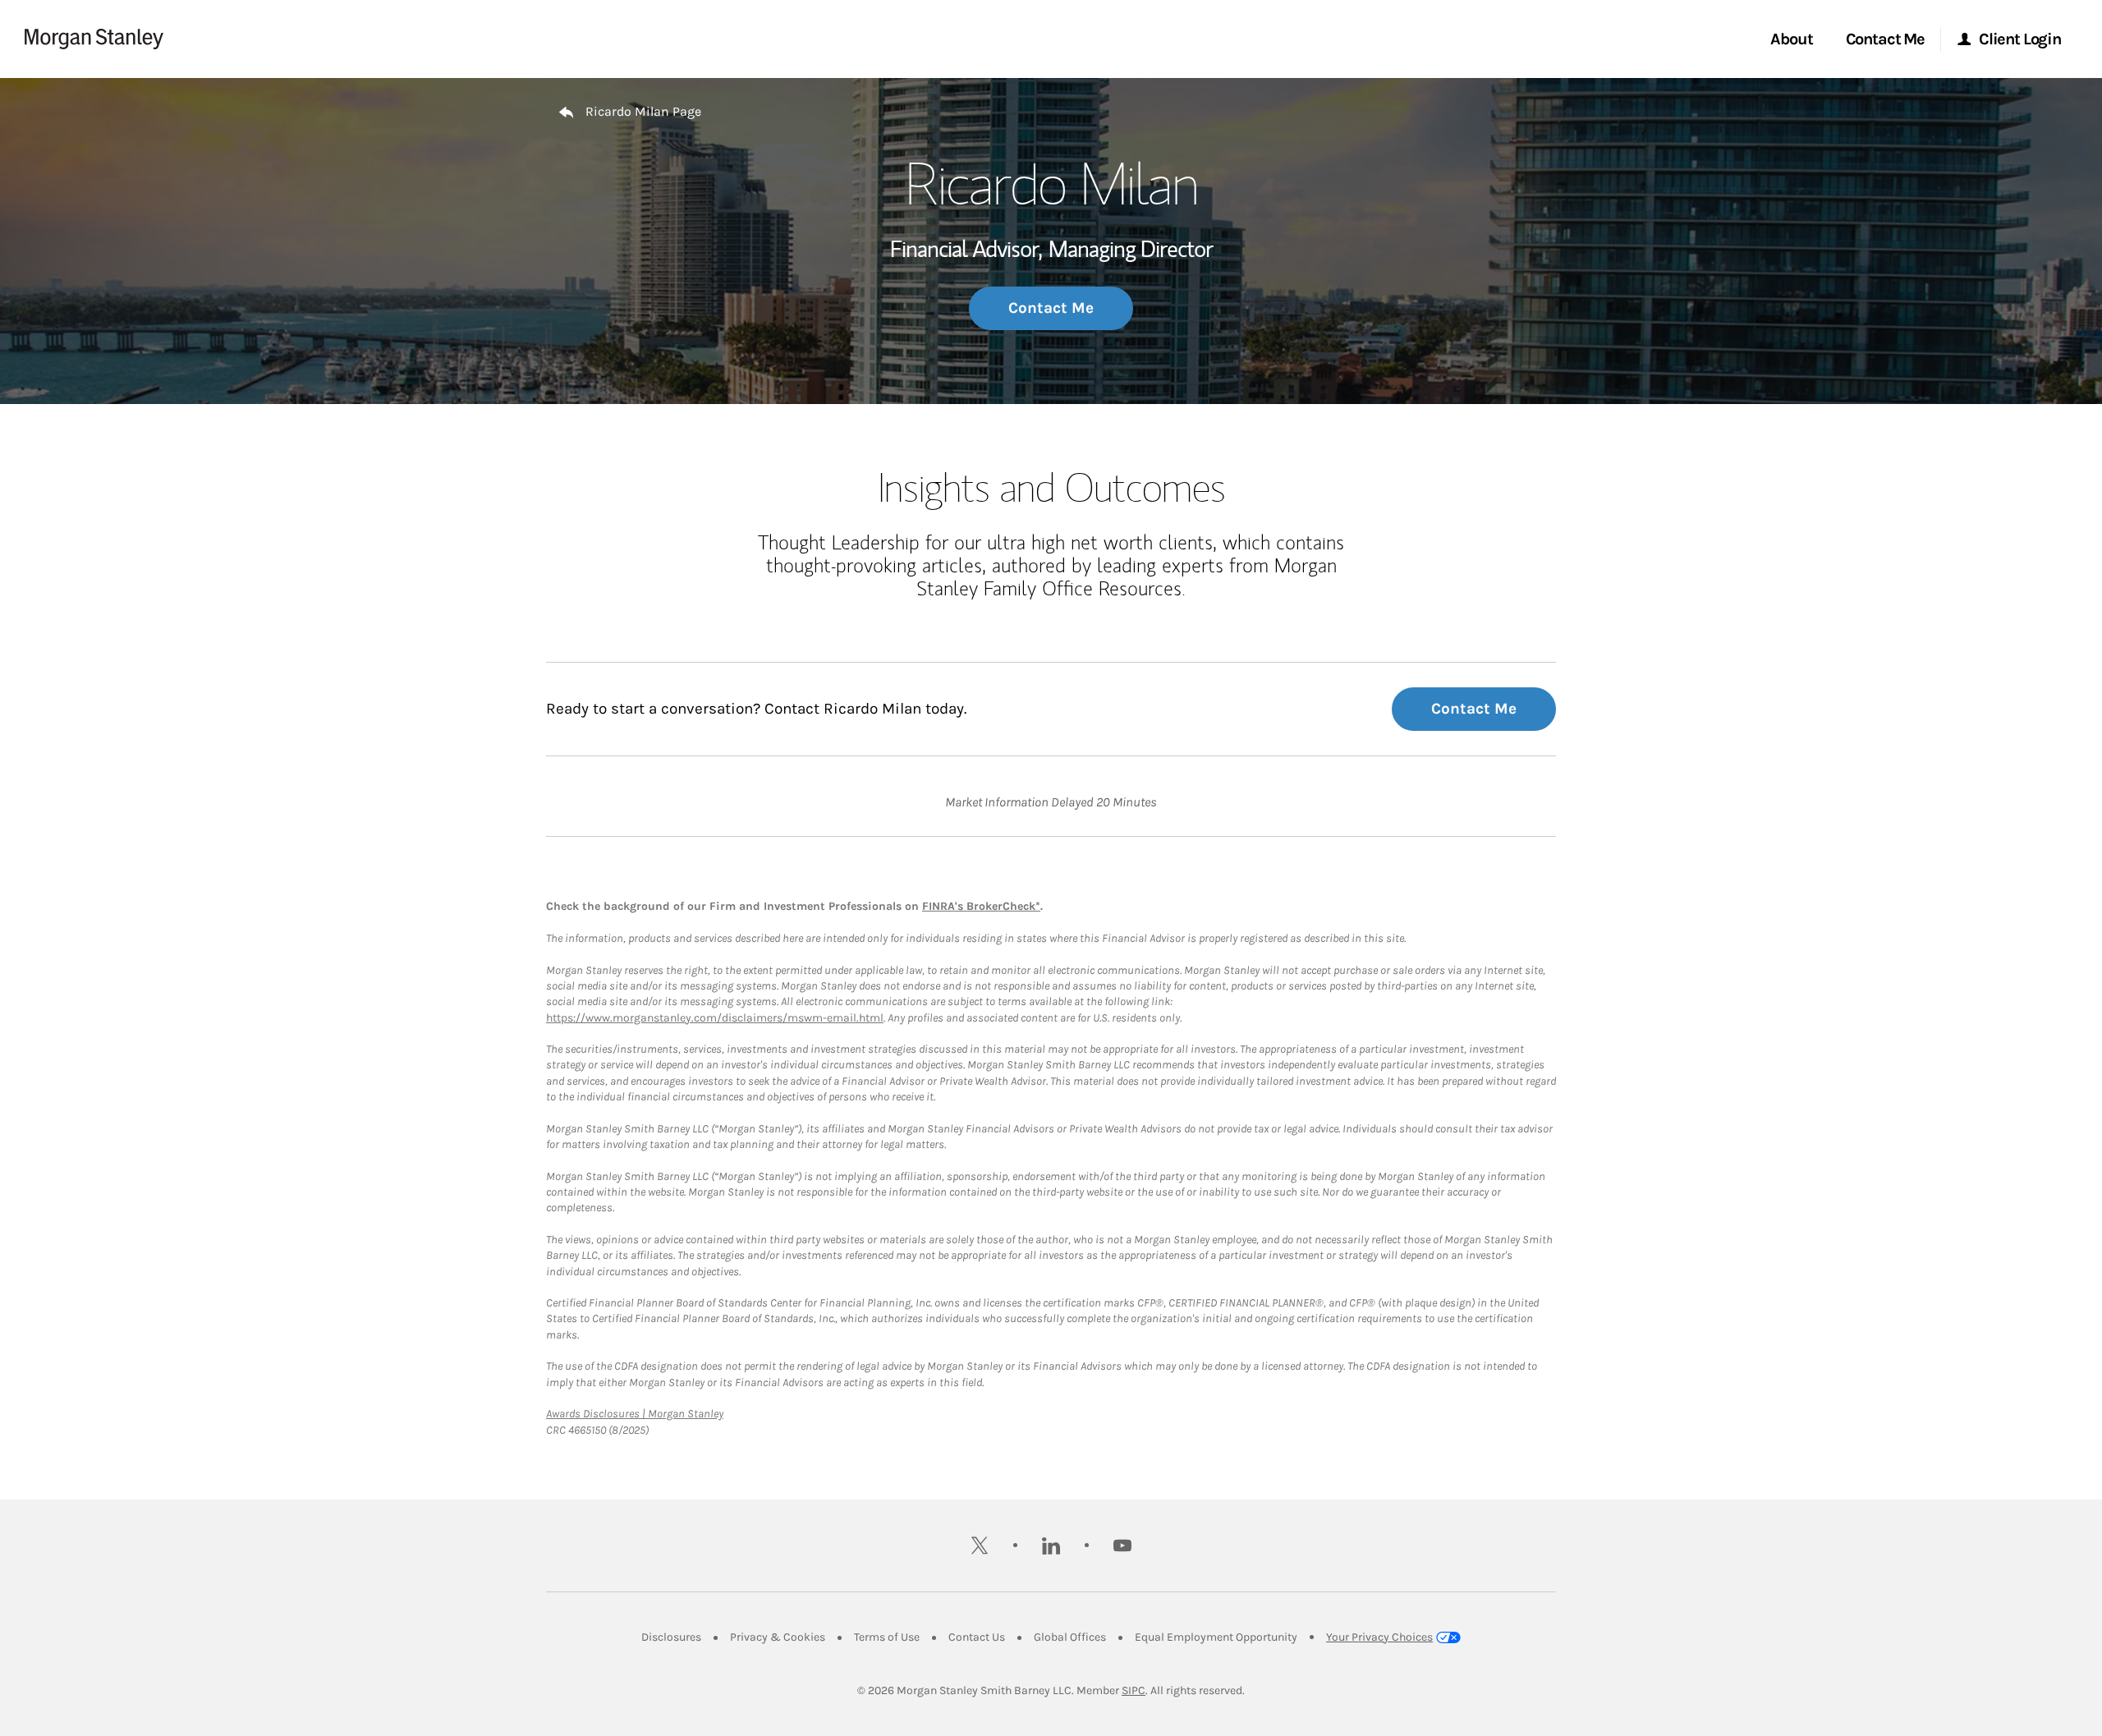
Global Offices (1070, 1637)
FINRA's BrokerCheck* (981, 906)
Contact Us (977, 1637)
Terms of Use (887, 1637)
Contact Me (1051, 308)
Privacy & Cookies (778, 1637)
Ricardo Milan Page (643, 111)
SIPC (1134, 1690)
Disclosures (671, 1637)
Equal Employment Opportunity (1216, 1637)
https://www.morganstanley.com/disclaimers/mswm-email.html (715, 1018)
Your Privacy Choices (1379, 1637)
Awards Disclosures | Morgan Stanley (635, 1414)
